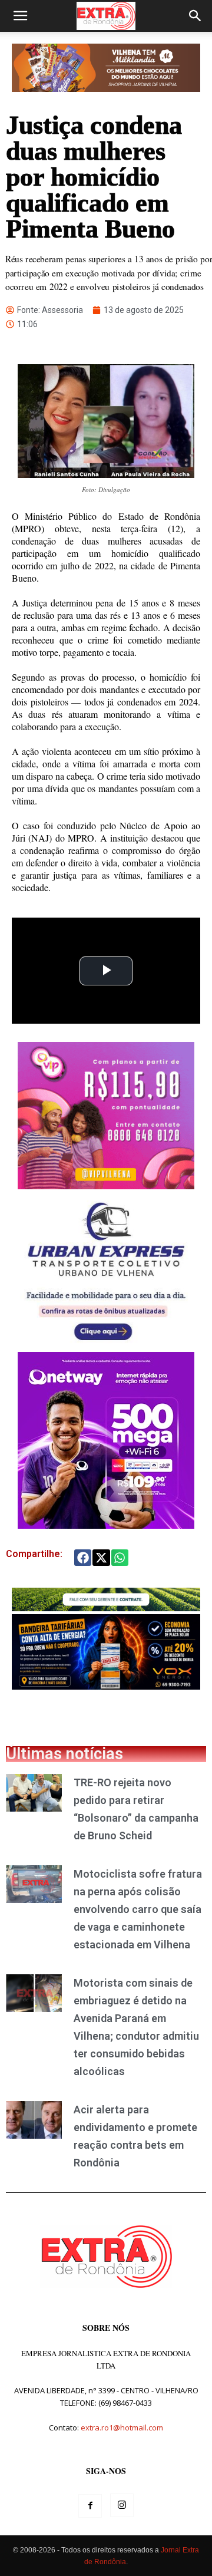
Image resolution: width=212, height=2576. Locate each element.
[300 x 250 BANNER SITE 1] (106, 1186)
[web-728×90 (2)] (106, 1608)
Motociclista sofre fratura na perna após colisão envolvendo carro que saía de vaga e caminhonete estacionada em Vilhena (138, 1909)
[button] (20, 16)
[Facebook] (90, 2506)
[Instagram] (122, 2505)
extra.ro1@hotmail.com (122, 2427)
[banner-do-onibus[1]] (106, 1346)
